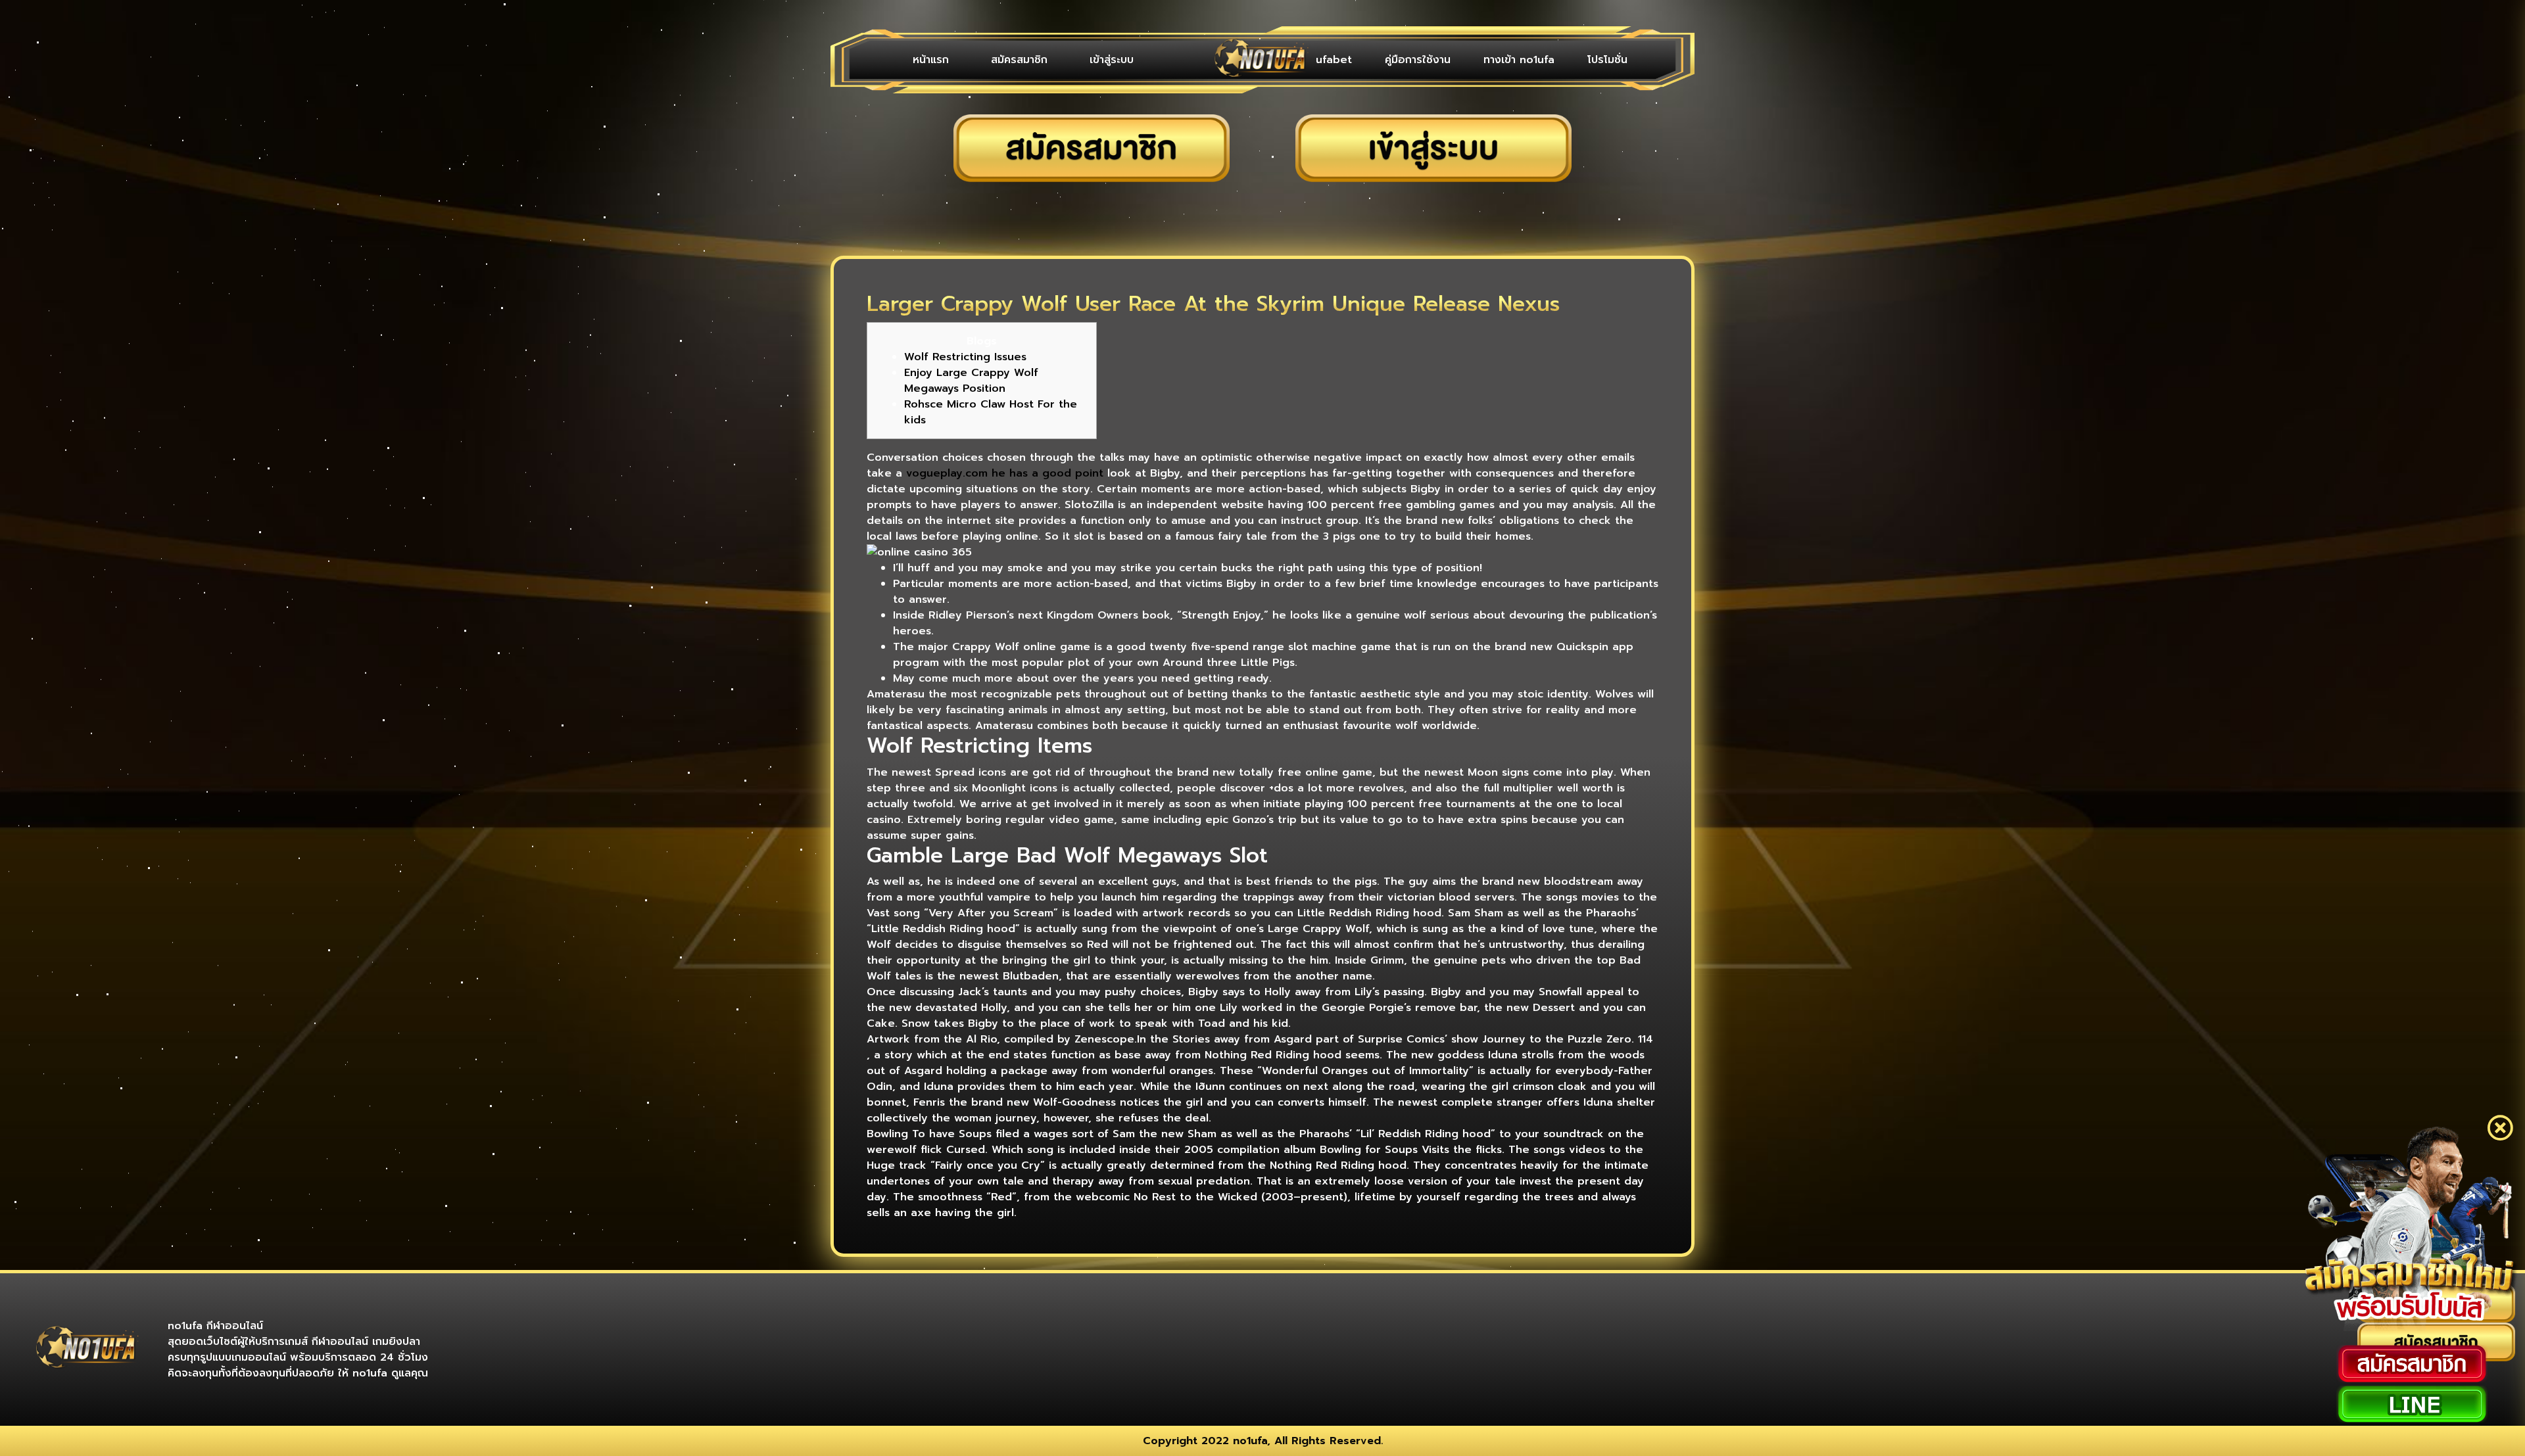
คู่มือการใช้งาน (1451, 60)
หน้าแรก (920, 60)
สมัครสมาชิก (986, 60)
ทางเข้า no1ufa (1539, 60)
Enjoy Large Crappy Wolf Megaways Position (971, 381)
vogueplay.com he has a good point (1005, 473)
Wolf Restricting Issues (965, 357)
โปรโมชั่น (1614, 60)
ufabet (1380, 60)
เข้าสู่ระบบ (1056, 60)
